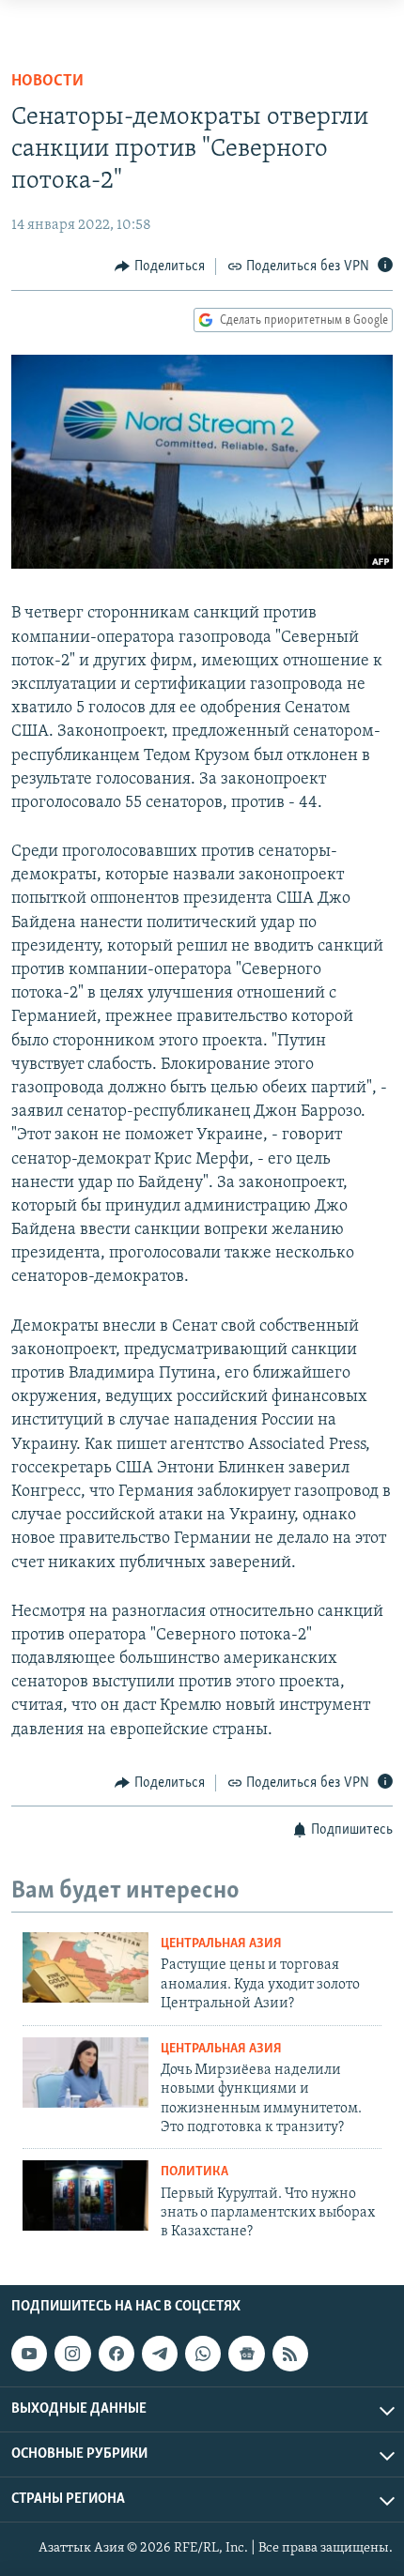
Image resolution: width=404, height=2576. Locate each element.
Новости (47, 82)
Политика (194, 2172)
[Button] (160, 267)
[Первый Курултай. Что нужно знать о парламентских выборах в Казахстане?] (85, 2195)
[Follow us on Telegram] (160, 2354)
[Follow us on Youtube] (29, 2354)
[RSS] (290, 2354)
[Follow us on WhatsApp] (203, 2354)
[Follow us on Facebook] (117, 2354)
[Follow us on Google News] (246, 2354)
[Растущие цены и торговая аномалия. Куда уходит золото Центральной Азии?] (85, 1967)
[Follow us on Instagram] (72, 2354)
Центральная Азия (221, 1944)
